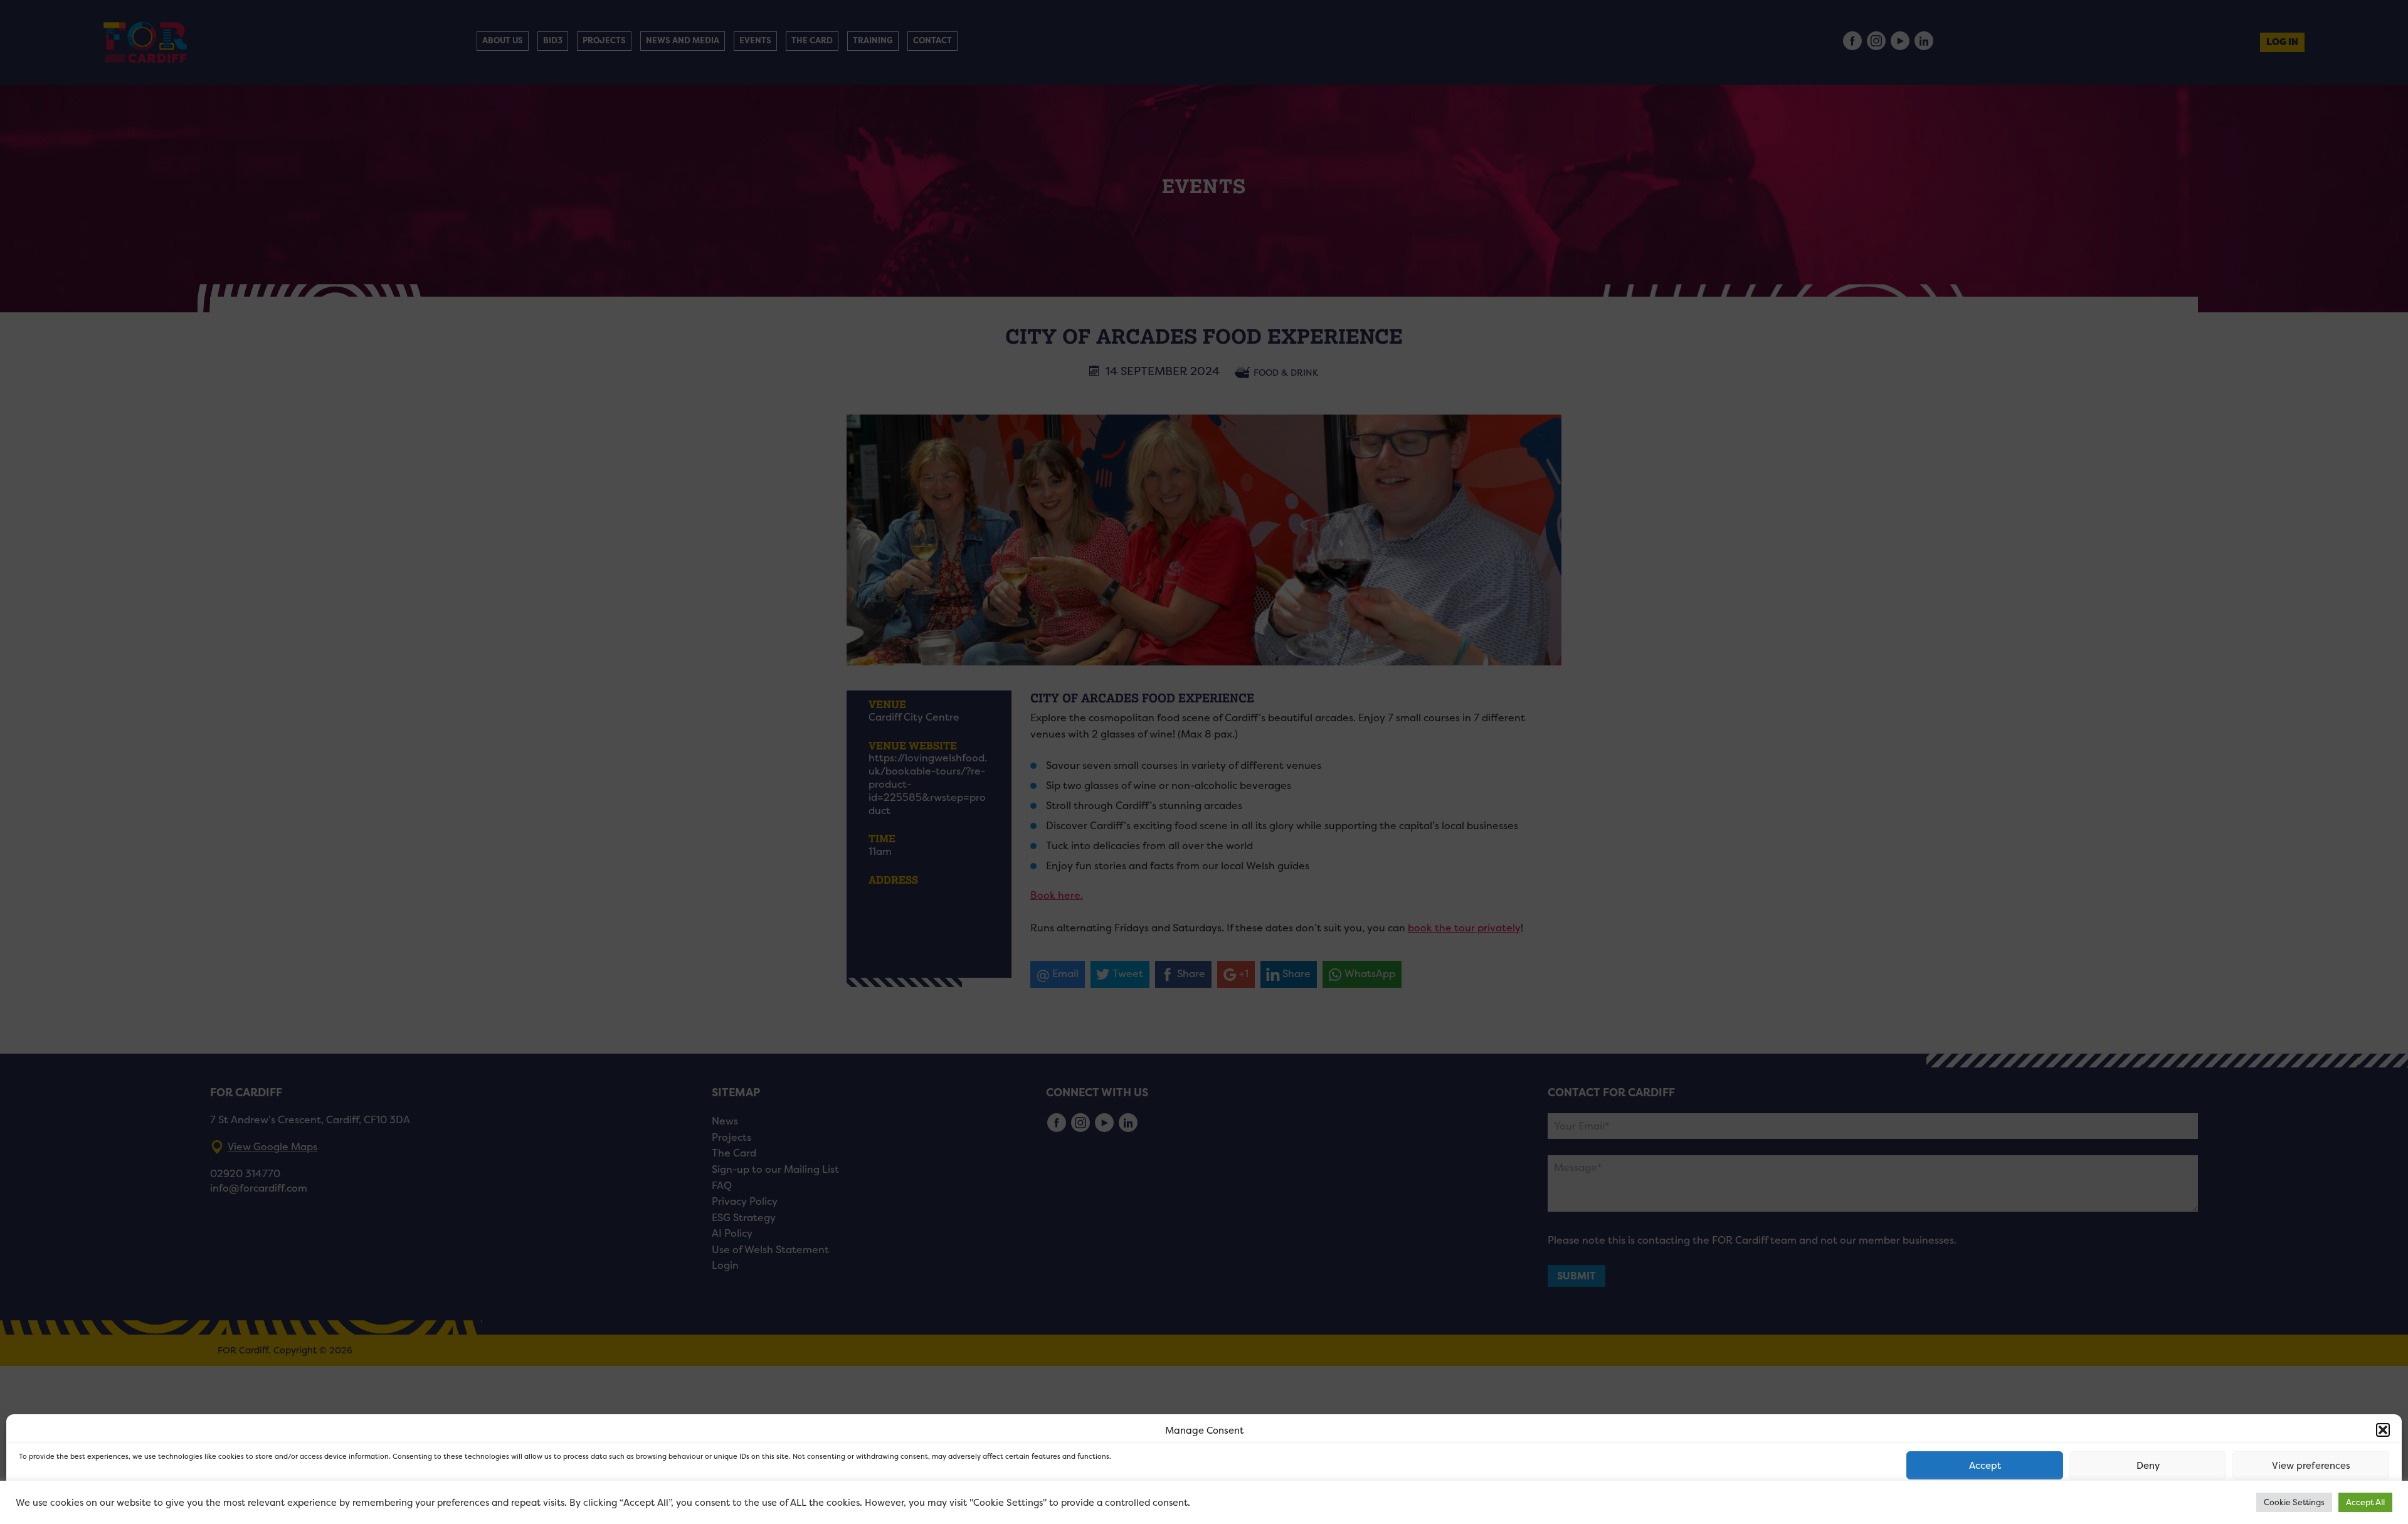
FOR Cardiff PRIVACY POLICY (67, 1501)
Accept (1985, 1465)
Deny (2148, 1465)
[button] (2383, 1430)
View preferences (2311, 1465)
